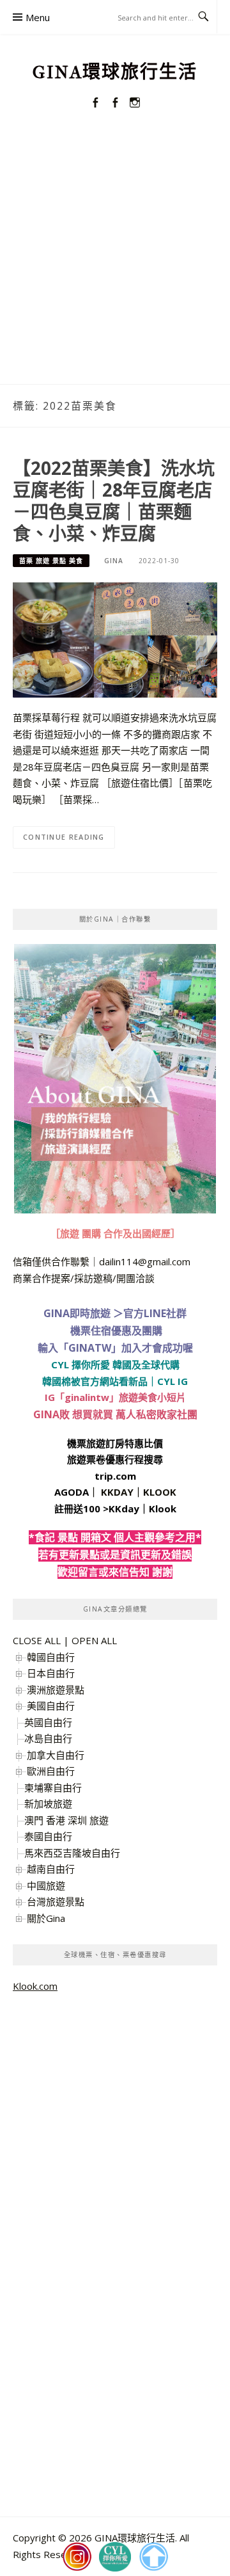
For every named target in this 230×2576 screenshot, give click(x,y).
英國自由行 (48, 1722)
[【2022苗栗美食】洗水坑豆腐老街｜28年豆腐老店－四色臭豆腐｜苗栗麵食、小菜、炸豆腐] (115, 639)
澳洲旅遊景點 (56, 1690)
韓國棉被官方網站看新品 (95, 1381)
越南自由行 (51, 1869)
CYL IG (172, 1381)
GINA (114, 561)
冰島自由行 (48, 1738)
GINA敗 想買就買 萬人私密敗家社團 (115, 1414)
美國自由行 (51, 1706)
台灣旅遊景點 (56, 1901)
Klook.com (35, 1986)
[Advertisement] (115, 262)
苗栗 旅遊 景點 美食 (51, 561)
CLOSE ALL (37, 1640)
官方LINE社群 (155, 1313)
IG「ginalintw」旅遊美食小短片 (115, 1397)
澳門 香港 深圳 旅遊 (66, 1820)
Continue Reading (64, 837)
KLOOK (160, 1492)
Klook (163, 1508)
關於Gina (46, 1918)
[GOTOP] (153, 2557)
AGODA (72, 1492)
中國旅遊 (46, 1885)
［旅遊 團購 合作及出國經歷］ (115, 1233)
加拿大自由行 (56, 1755)
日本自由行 (51, 1673)
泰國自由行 (48, 1836)
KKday (124, 1508)
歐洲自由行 (51, 1771)
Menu (38, 17)
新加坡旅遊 (48, 1804)
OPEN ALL (94, 1640)
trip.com (115, 1476)
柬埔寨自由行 (53, 1788)
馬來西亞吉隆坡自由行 (72, 1853)
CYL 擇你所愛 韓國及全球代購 (115, 1364)
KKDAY (117, 1492)
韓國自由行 (51, 1657)
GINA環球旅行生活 (115, 72)
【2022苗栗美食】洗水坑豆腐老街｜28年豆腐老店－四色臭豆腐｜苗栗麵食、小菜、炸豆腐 (114, 500)
